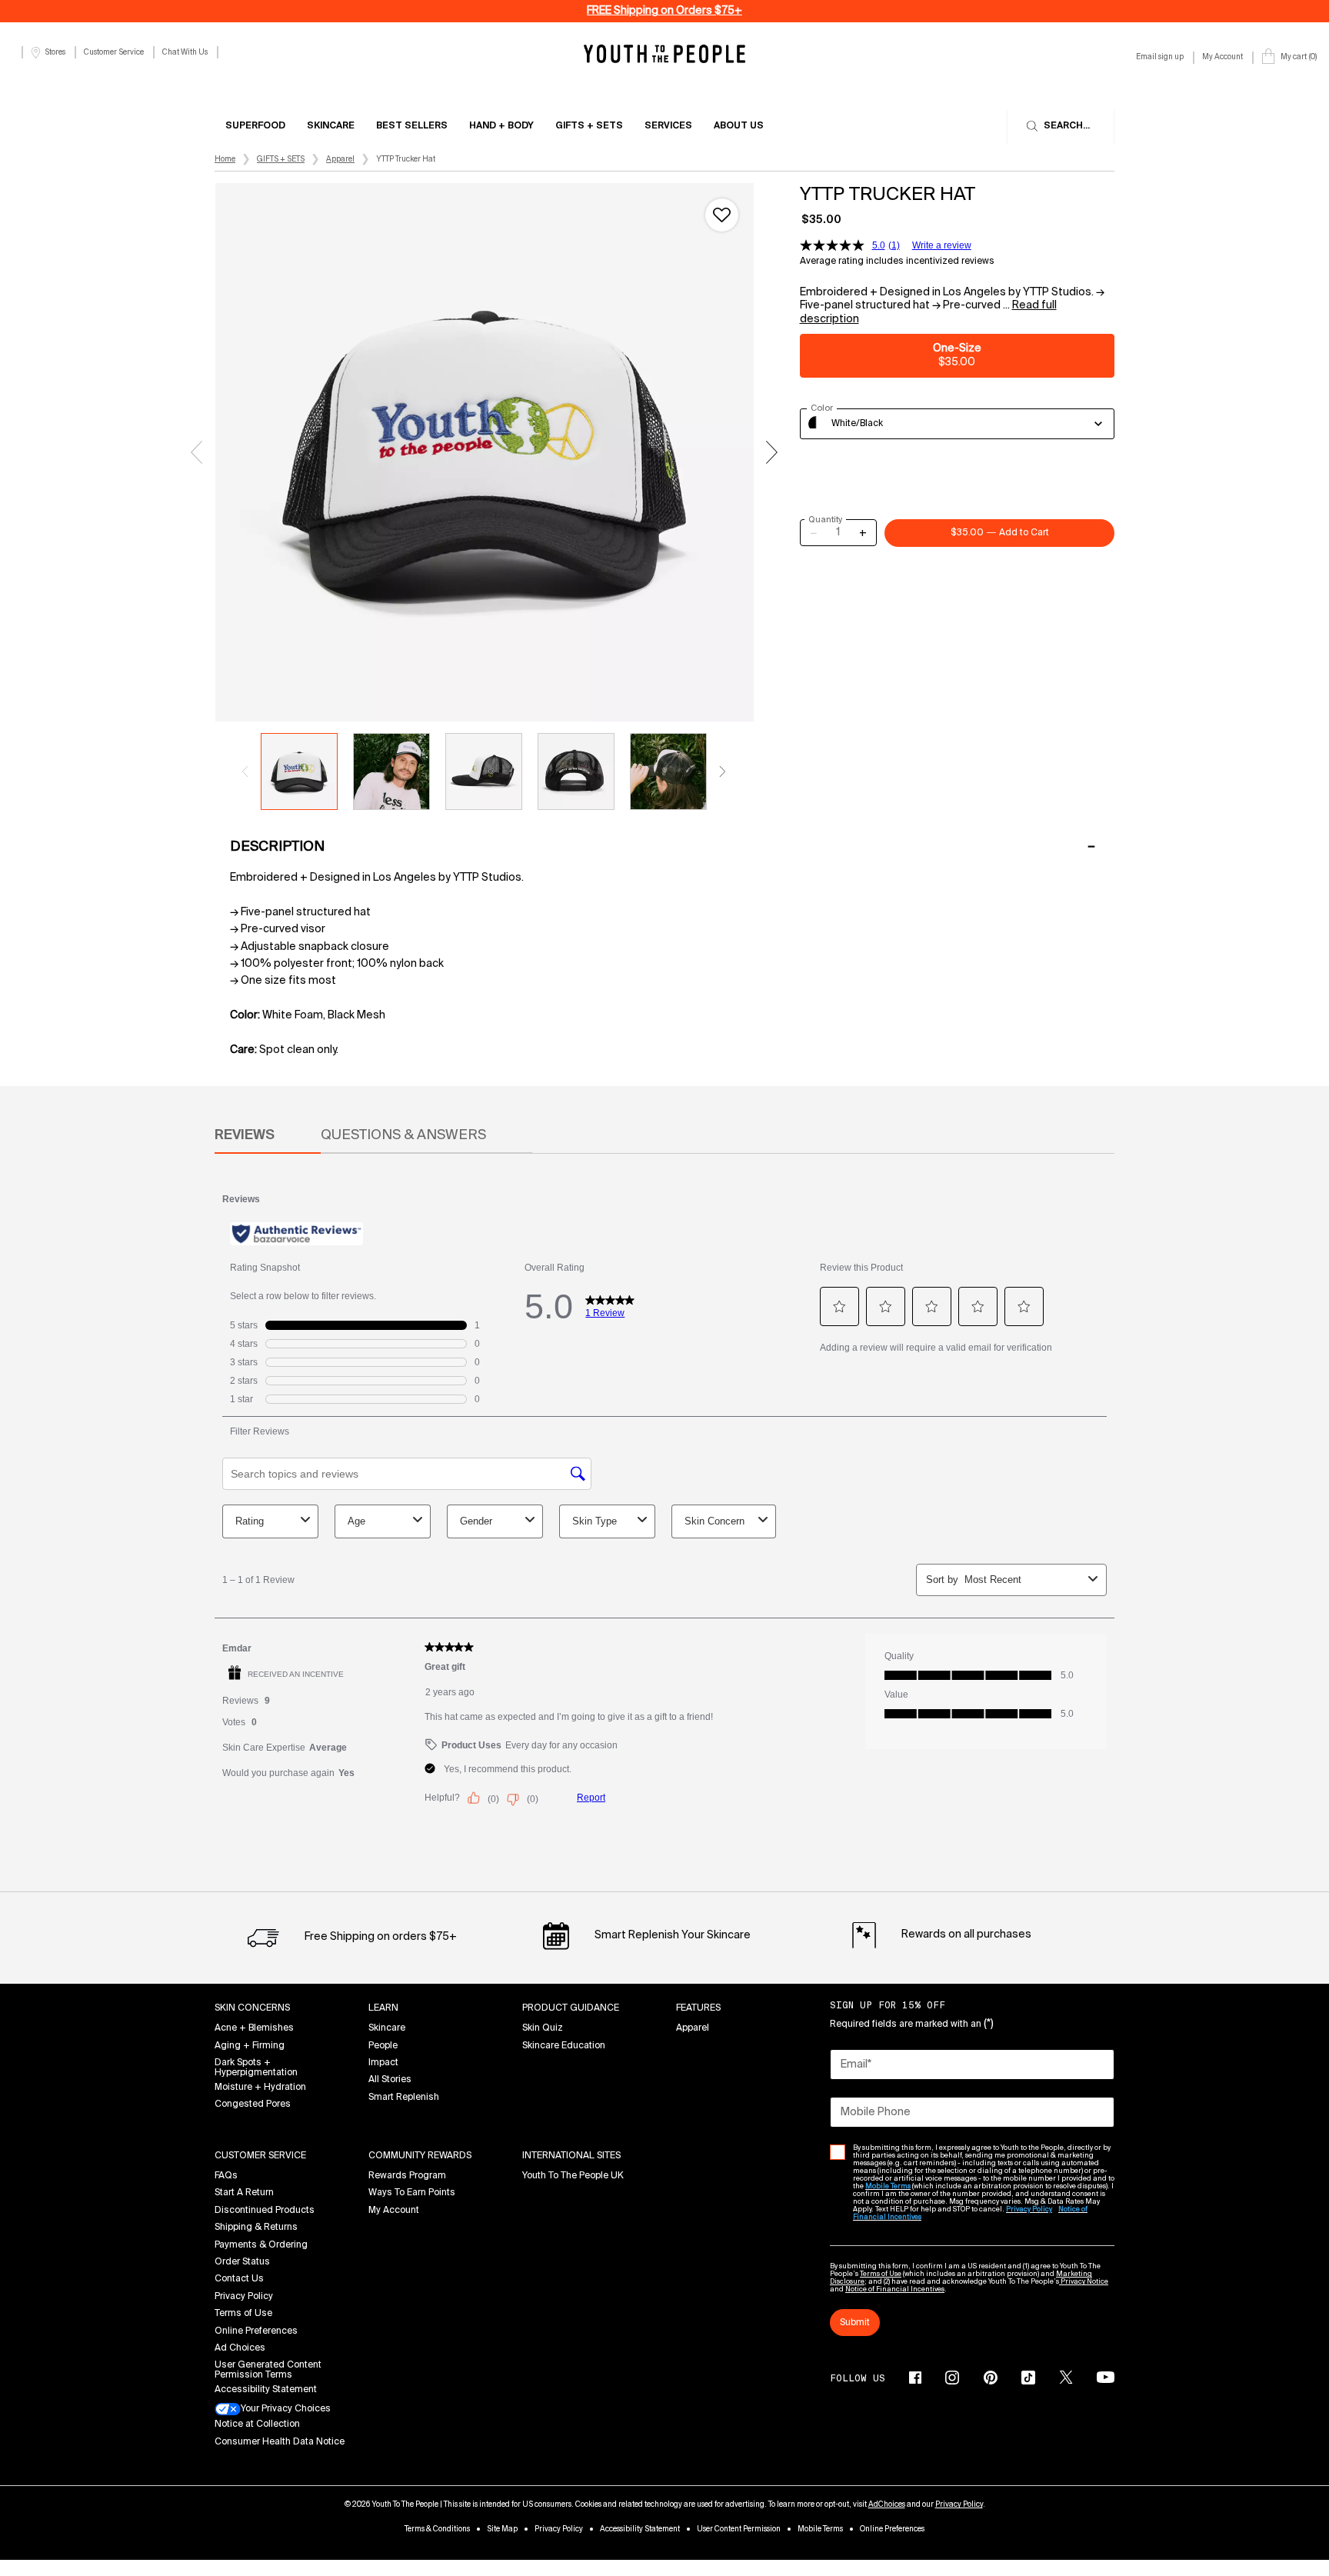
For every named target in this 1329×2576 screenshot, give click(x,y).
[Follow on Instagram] (952, 2378)
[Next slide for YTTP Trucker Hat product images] (772, 452)
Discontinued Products (265, 2211)
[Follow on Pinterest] (991, 2378)
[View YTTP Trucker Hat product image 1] (299, 771)
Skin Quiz (543, 2028)
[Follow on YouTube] (1106, 2377)
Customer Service (114, 52)
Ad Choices (240, 2348)
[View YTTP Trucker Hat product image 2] (391, 771)
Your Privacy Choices (286, 2409)
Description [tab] (277, 847)
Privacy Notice (1084, 2282)
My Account (394, 2211)
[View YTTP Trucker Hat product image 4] (576, 771)
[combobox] (958, 424)
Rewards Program (407, 2176)
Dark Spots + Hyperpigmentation (256, 2068)
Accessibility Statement (266, 2390)
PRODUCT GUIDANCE (571, 2008)
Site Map (502, 2529)
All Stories (390, 2080)
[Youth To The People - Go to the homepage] (664, 53)
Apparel (693, 2028)
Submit (855, 2323)
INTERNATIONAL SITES (571, 2156)
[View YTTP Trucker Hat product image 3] (484, 771)
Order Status (242, 2262)
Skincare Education (564, 2046)
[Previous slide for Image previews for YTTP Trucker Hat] (245, 771)
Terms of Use (243, 2314)
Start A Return (244, 2193)
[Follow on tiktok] (1028, 2378)
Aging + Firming (250, 2046)
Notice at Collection (257, 2424)
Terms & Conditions (437, 2529)
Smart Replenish (404, 2098)
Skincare (387, 2028)
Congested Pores (253, 2104)
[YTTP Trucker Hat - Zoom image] (485, 452)
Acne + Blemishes (254, 2028)
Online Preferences (256, 2331)
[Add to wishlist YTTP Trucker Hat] (722, 215)
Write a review (942, 245)
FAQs (226, 2176)
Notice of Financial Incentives (895, 2289)
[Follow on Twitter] (1066, 2378)
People (383, 2046)
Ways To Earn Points (412, 2193)
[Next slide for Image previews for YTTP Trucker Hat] (722, 771)
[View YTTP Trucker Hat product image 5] (668, 771)
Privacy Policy (244, 2297)
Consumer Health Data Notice (280, 2442)
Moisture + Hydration (260, 2088)
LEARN (383, 2008)
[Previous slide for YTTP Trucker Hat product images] (196, 452)
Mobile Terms (820, 2529)
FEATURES (698, 2008)
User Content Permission (739, 2529)
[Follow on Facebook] (915, 2378)
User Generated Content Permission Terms (268, 2370)
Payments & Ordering (261, 2245)
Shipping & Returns (256, 2228)
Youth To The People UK (573, 2176)
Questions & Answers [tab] (403, 1135)
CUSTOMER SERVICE (260, 2156)
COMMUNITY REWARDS (420, 2156)
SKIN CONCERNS (252, 2008)
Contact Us (239, 2279)
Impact (383, 2063)
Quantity (825, 520)
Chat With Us (185, 52)
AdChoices (887, 2504)
